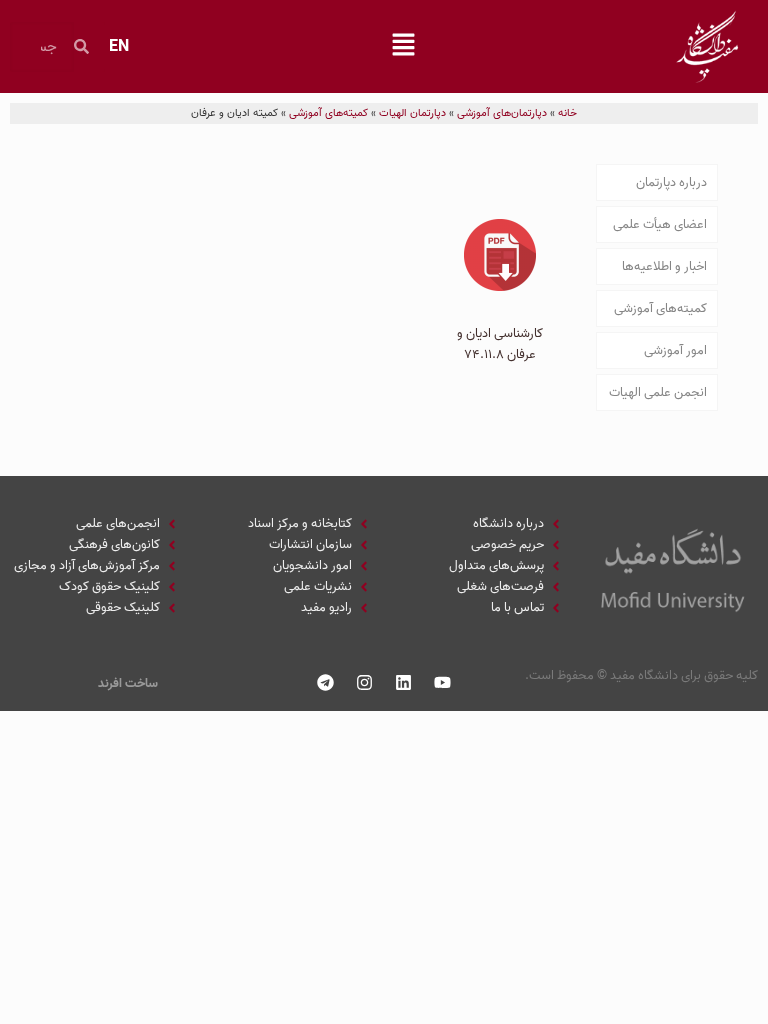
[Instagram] (365, 682)
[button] (403, 47)
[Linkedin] (404, 682)
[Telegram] (326, 682)
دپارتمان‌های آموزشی (502, 113)
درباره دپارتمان (671, 182)
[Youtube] (443, 682)
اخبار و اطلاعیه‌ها (664, 266)
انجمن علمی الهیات (658, 392)
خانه (567, 113)
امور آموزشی (675, 350)
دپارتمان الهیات (412, 113)
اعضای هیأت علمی (660, 224)
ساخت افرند (128, 683)
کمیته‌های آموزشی (328, 113)
